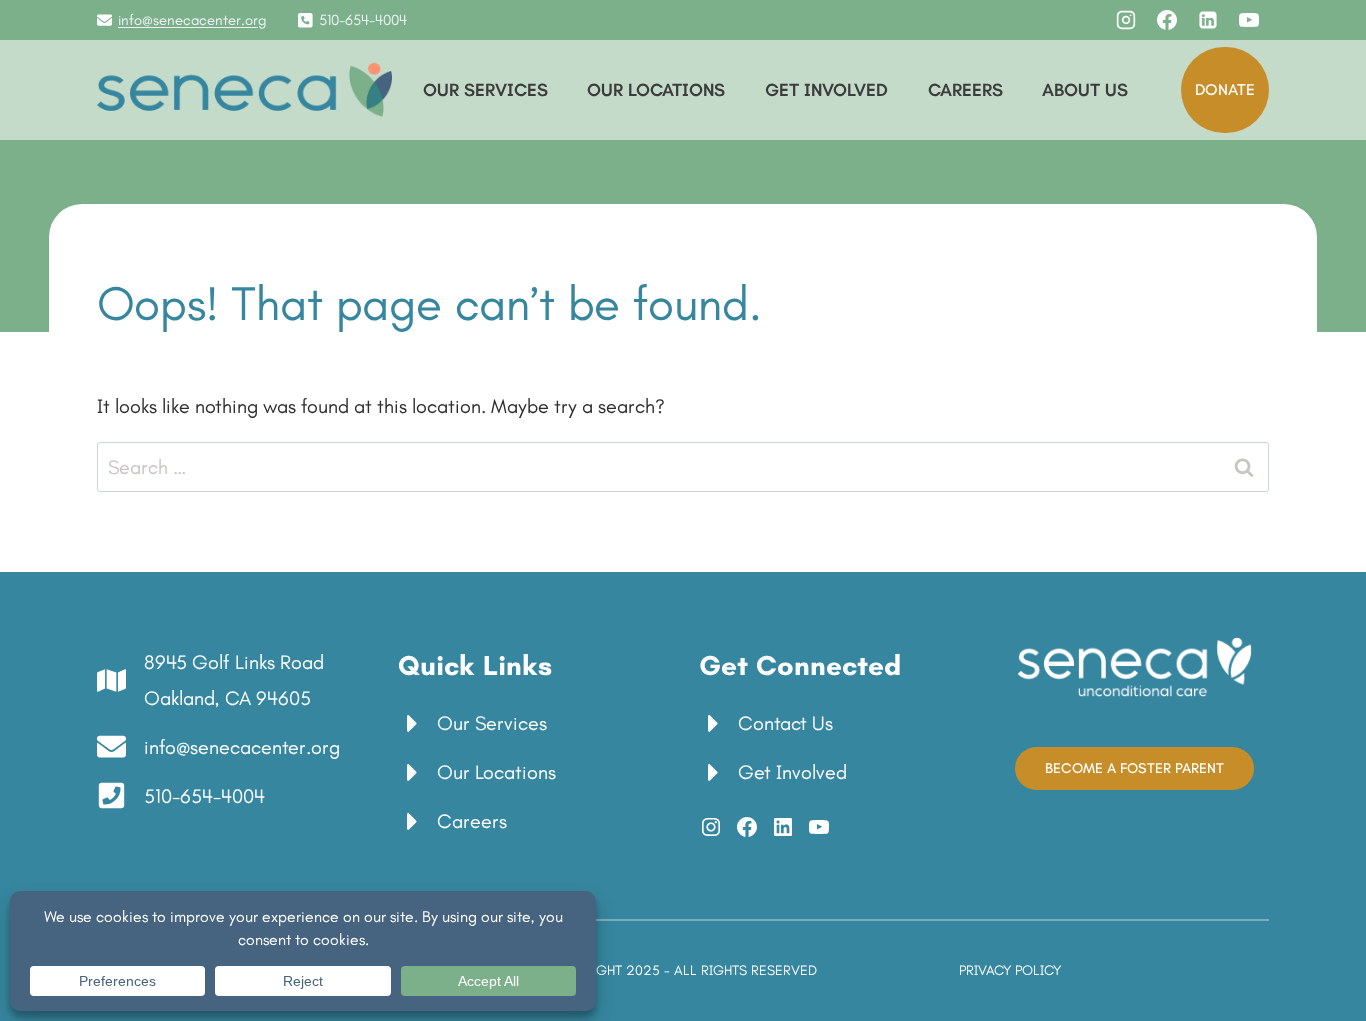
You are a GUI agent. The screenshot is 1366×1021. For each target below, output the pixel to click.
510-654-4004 (363, 20)
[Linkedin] (1208, 20)
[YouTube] (1249, 20)
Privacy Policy (1010, 970)
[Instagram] (1126, 20)
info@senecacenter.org (192, 20)
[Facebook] (1167, 20)
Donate (1225, 89)
